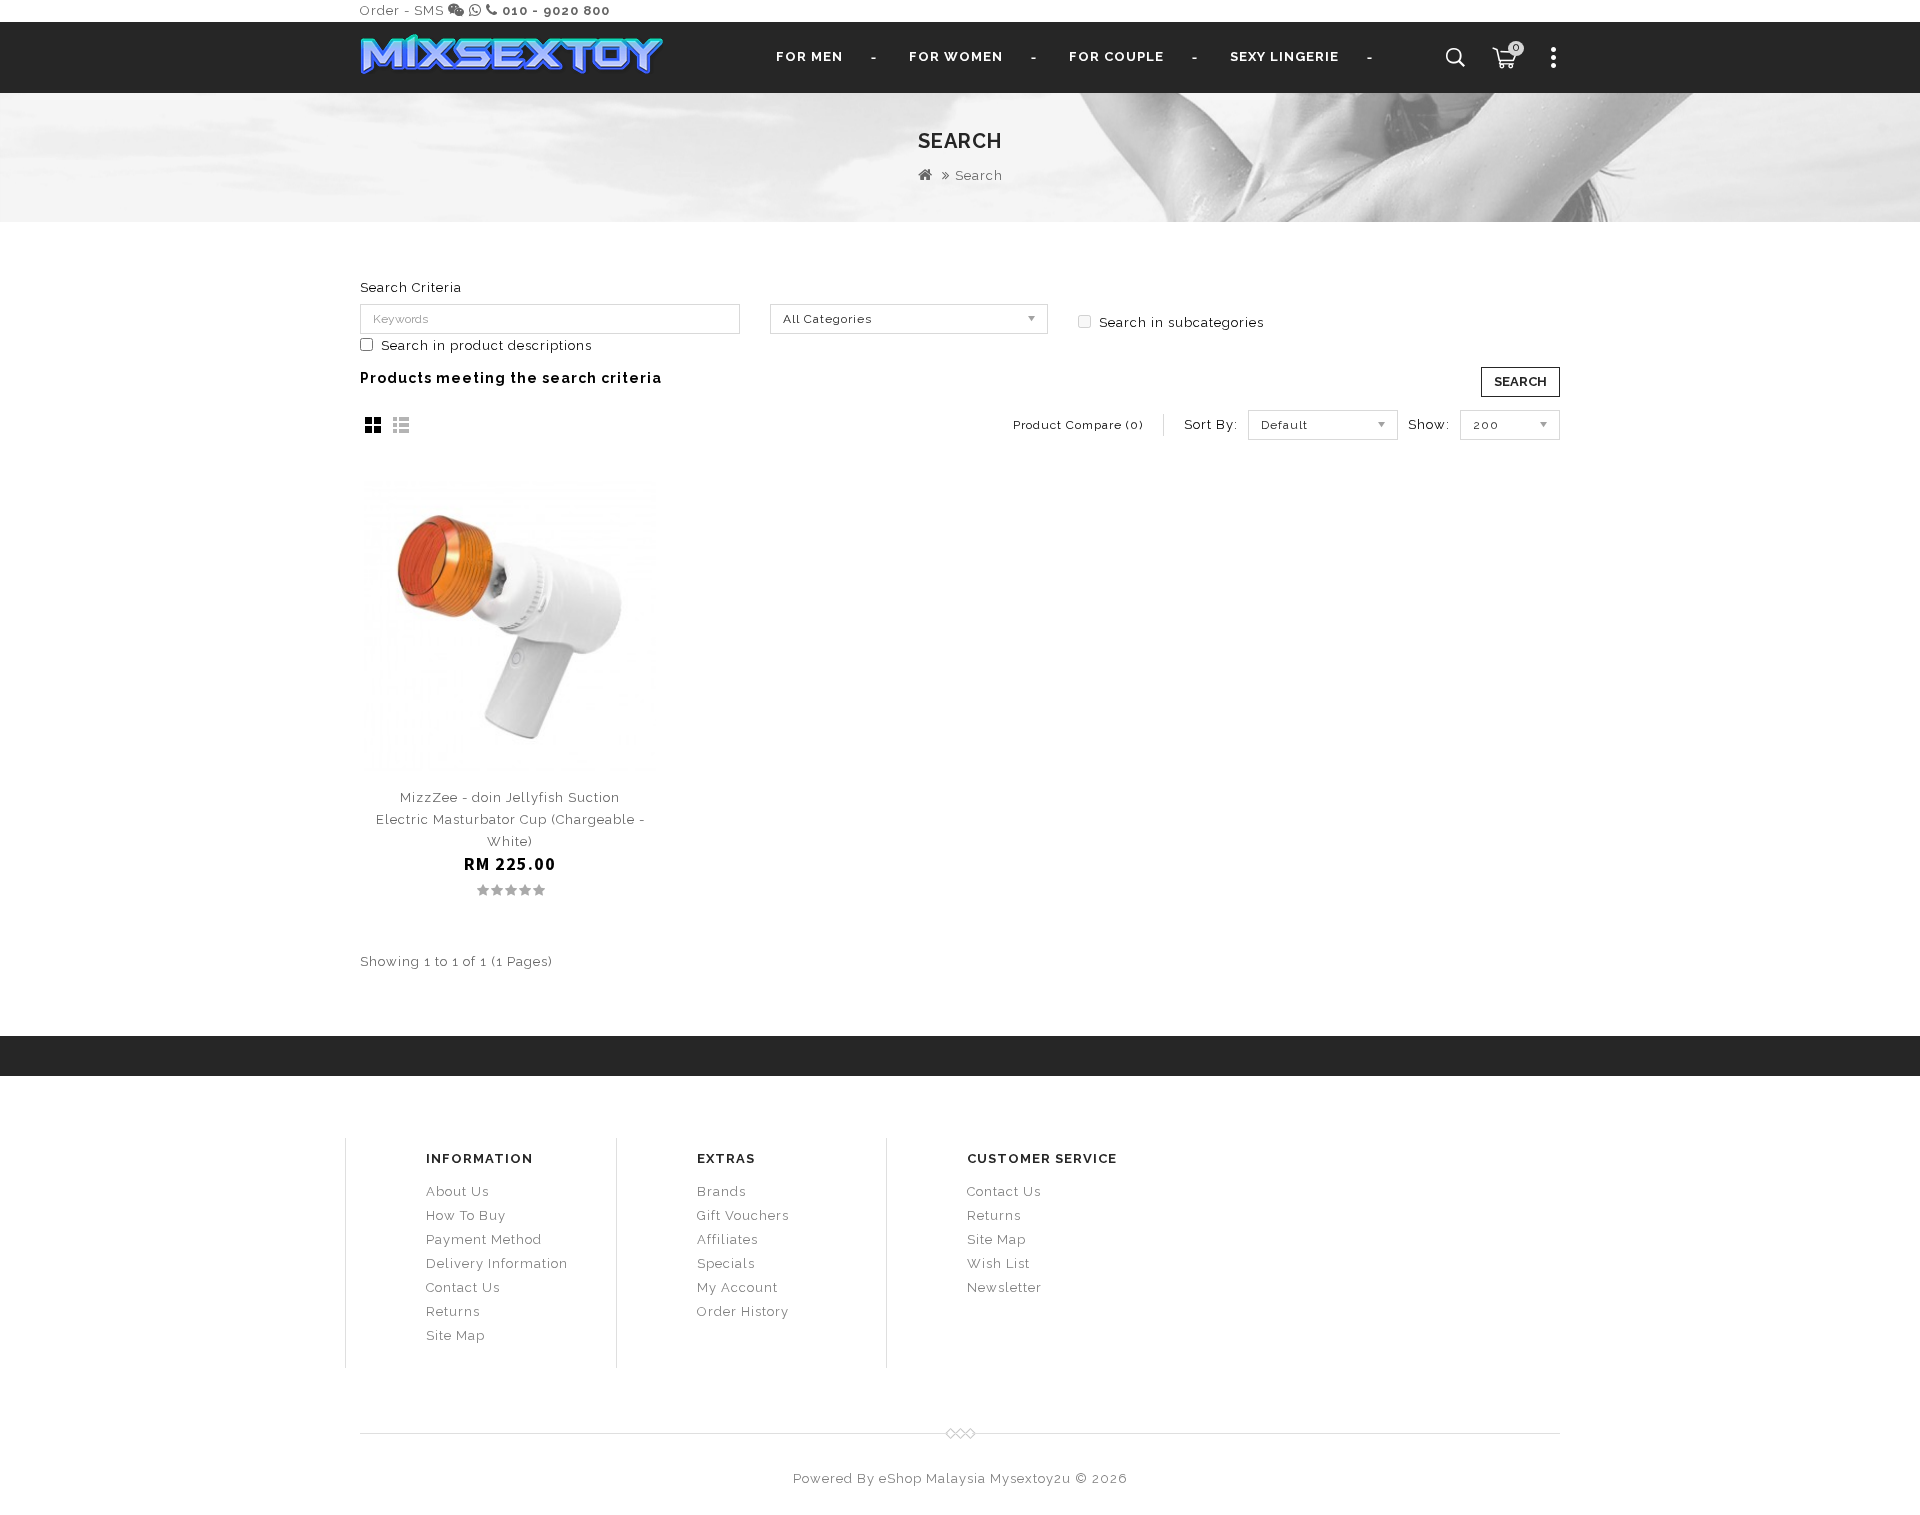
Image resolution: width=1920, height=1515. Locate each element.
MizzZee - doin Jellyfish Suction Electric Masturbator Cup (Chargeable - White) (510, 819)
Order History (743, 1311)
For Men (809, 56)
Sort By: (1211, 424)
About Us (457, 1191)
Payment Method (484, 1239)
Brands (721, 1191)
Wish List (998, 1263)
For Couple (1116, 56)
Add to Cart (510, 762)
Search (979, 175)
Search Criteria (411, 287)
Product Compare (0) (1078, 425)
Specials (726, 1263)
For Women (956, 56)
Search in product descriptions (486, 345)
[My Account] (1554, 65)
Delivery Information (497, 1263)
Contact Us (463, 1287)
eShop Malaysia (932, 1478)
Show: (1429, 424)
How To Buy (466, 1215)
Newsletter (1004, 1287)
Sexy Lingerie (1284, 56)
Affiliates (727, 1239)
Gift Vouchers (743, 1215)
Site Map (455, 1335)
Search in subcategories (1181, 322)
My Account (737, 1287)
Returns (453, 1311)
